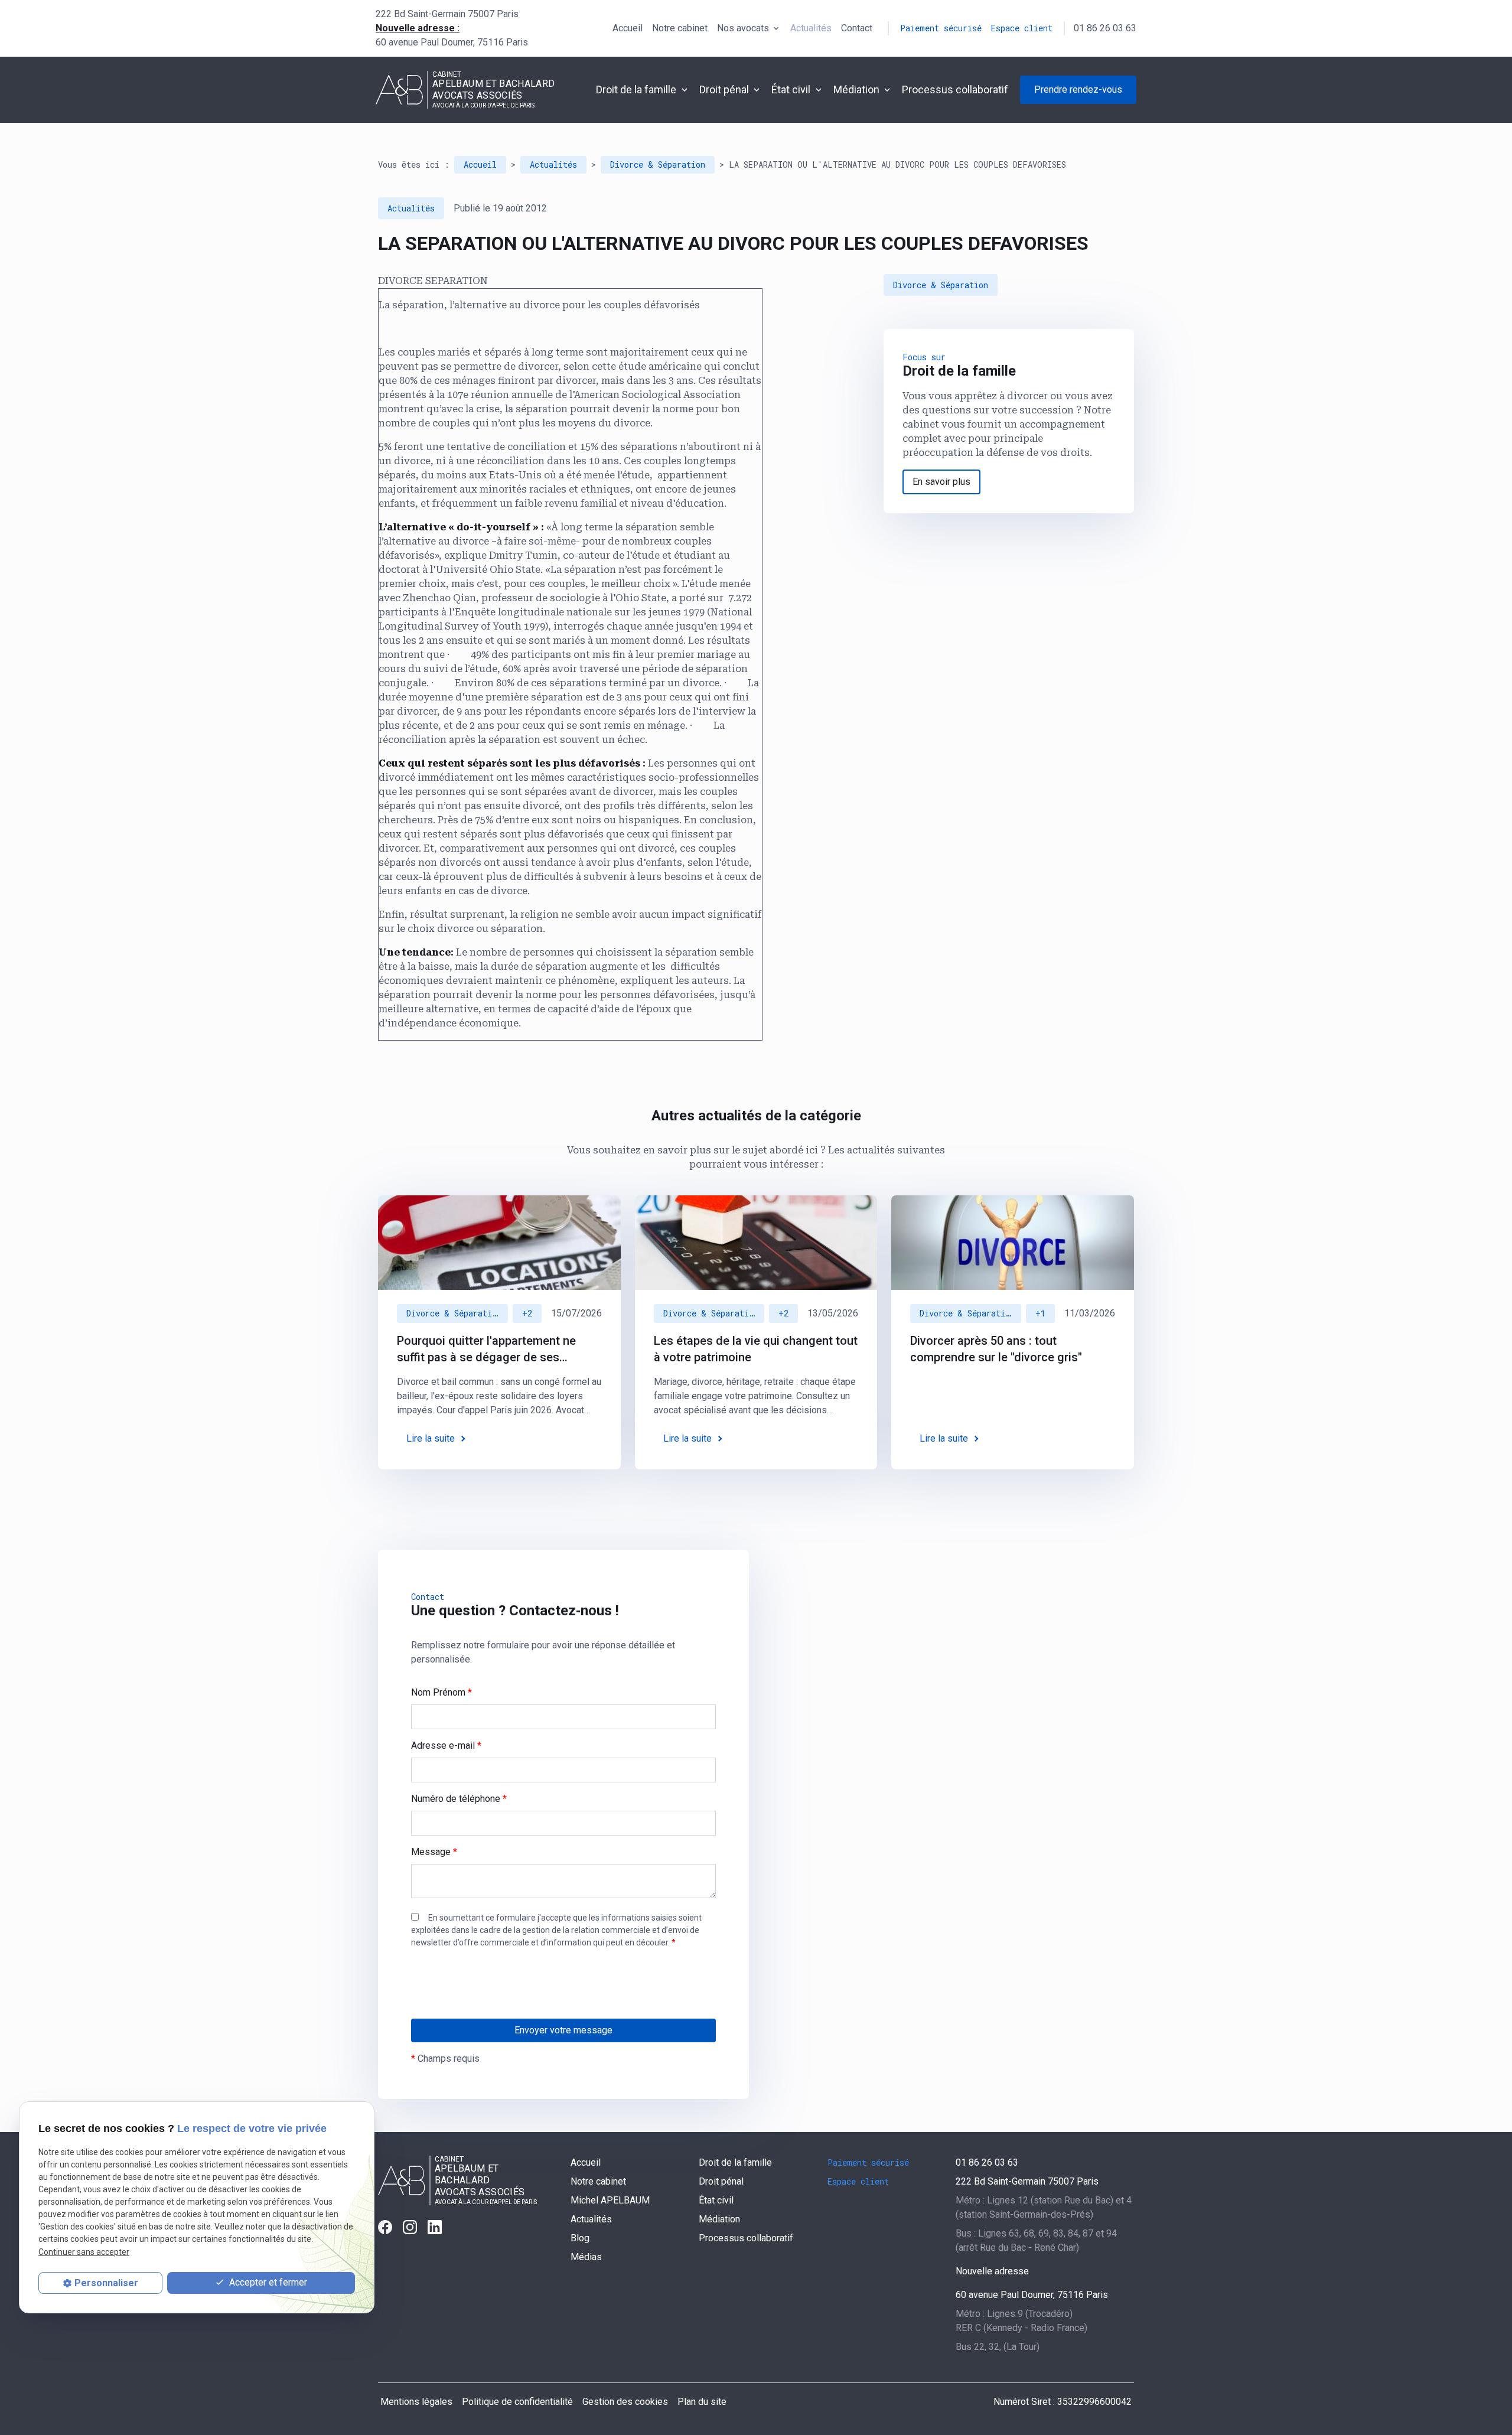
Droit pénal (724, 89)
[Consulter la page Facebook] (385, 2227)
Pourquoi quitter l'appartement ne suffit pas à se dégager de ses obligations (486, 1349)
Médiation (856, 89)
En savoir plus (941, 482)
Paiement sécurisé (941, 28)
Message (434, 1852)
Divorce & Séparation (658, 164)
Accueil (628, 28)
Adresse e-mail (446, 1745)
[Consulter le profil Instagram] (410, 2227)
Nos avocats (743, 28)
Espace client (1022, 28)
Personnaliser (106, 2283)
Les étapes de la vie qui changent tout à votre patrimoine (756, 1349)
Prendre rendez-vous (1078, 89)
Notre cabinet (680, 28)
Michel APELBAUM (610, 2200)
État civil (791, 89)
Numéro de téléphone (459, 1799)
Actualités (811, 28)
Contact (857, 28)
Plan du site (702, 2402)
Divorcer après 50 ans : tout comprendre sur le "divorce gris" (996, 1349)
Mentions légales (416, 2402)
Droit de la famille (636, 89)
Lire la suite (431, 1438)
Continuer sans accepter (84, 2252)
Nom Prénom (441, 1692)
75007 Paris (447, 14)
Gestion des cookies (625, 2402)
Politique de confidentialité (517, 2402)
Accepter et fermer (267, 2282)
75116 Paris (452, 42)
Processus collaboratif (955, 89)
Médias (586, 2257)
